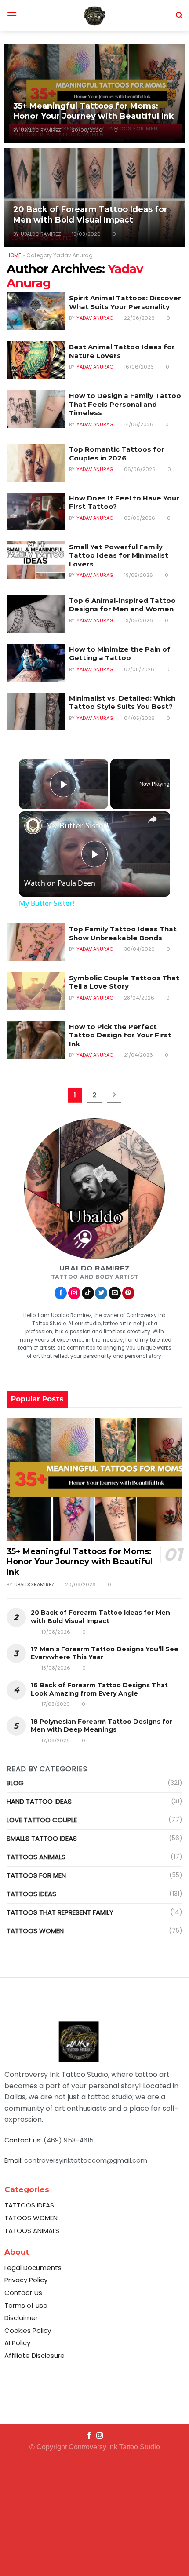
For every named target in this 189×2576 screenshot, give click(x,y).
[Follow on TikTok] (88, 1293)
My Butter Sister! (77, 825)
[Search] (179, 15)
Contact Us (23, 2293)
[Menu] (12, 15)
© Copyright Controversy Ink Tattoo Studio (95, 2447)
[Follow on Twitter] (101, 1293)
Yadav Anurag (95, 318)
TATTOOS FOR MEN (36, 1875)
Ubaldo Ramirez (41, 130)
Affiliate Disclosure (35, 2355)
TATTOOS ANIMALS (36, 1857)
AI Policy (17, 2343)
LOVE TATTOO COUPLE (42, 1820)
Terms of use (26, 2305)
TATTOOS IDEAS (31, 1894)
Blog (15, 1783)
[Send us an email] (115, 1293)
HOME (14, 255)
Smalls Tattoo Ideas (42, 1838)
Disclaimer (21, 2318)
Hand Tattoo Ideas (39, 1801)
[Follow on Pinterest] (128, 1293)
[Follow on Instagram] (74, 1293)
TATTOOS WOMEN (35, 1931)
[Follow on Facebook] (61, 1293)
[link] (33, 825)
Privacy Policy (26, 2280)
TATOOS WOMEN (31, 2218)
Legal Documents (33, 2268)
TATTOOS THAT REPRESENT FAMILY (60, 1912)
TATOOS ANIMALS (32, 2231)
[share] (153, 819)
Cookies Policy (28, 2330)
